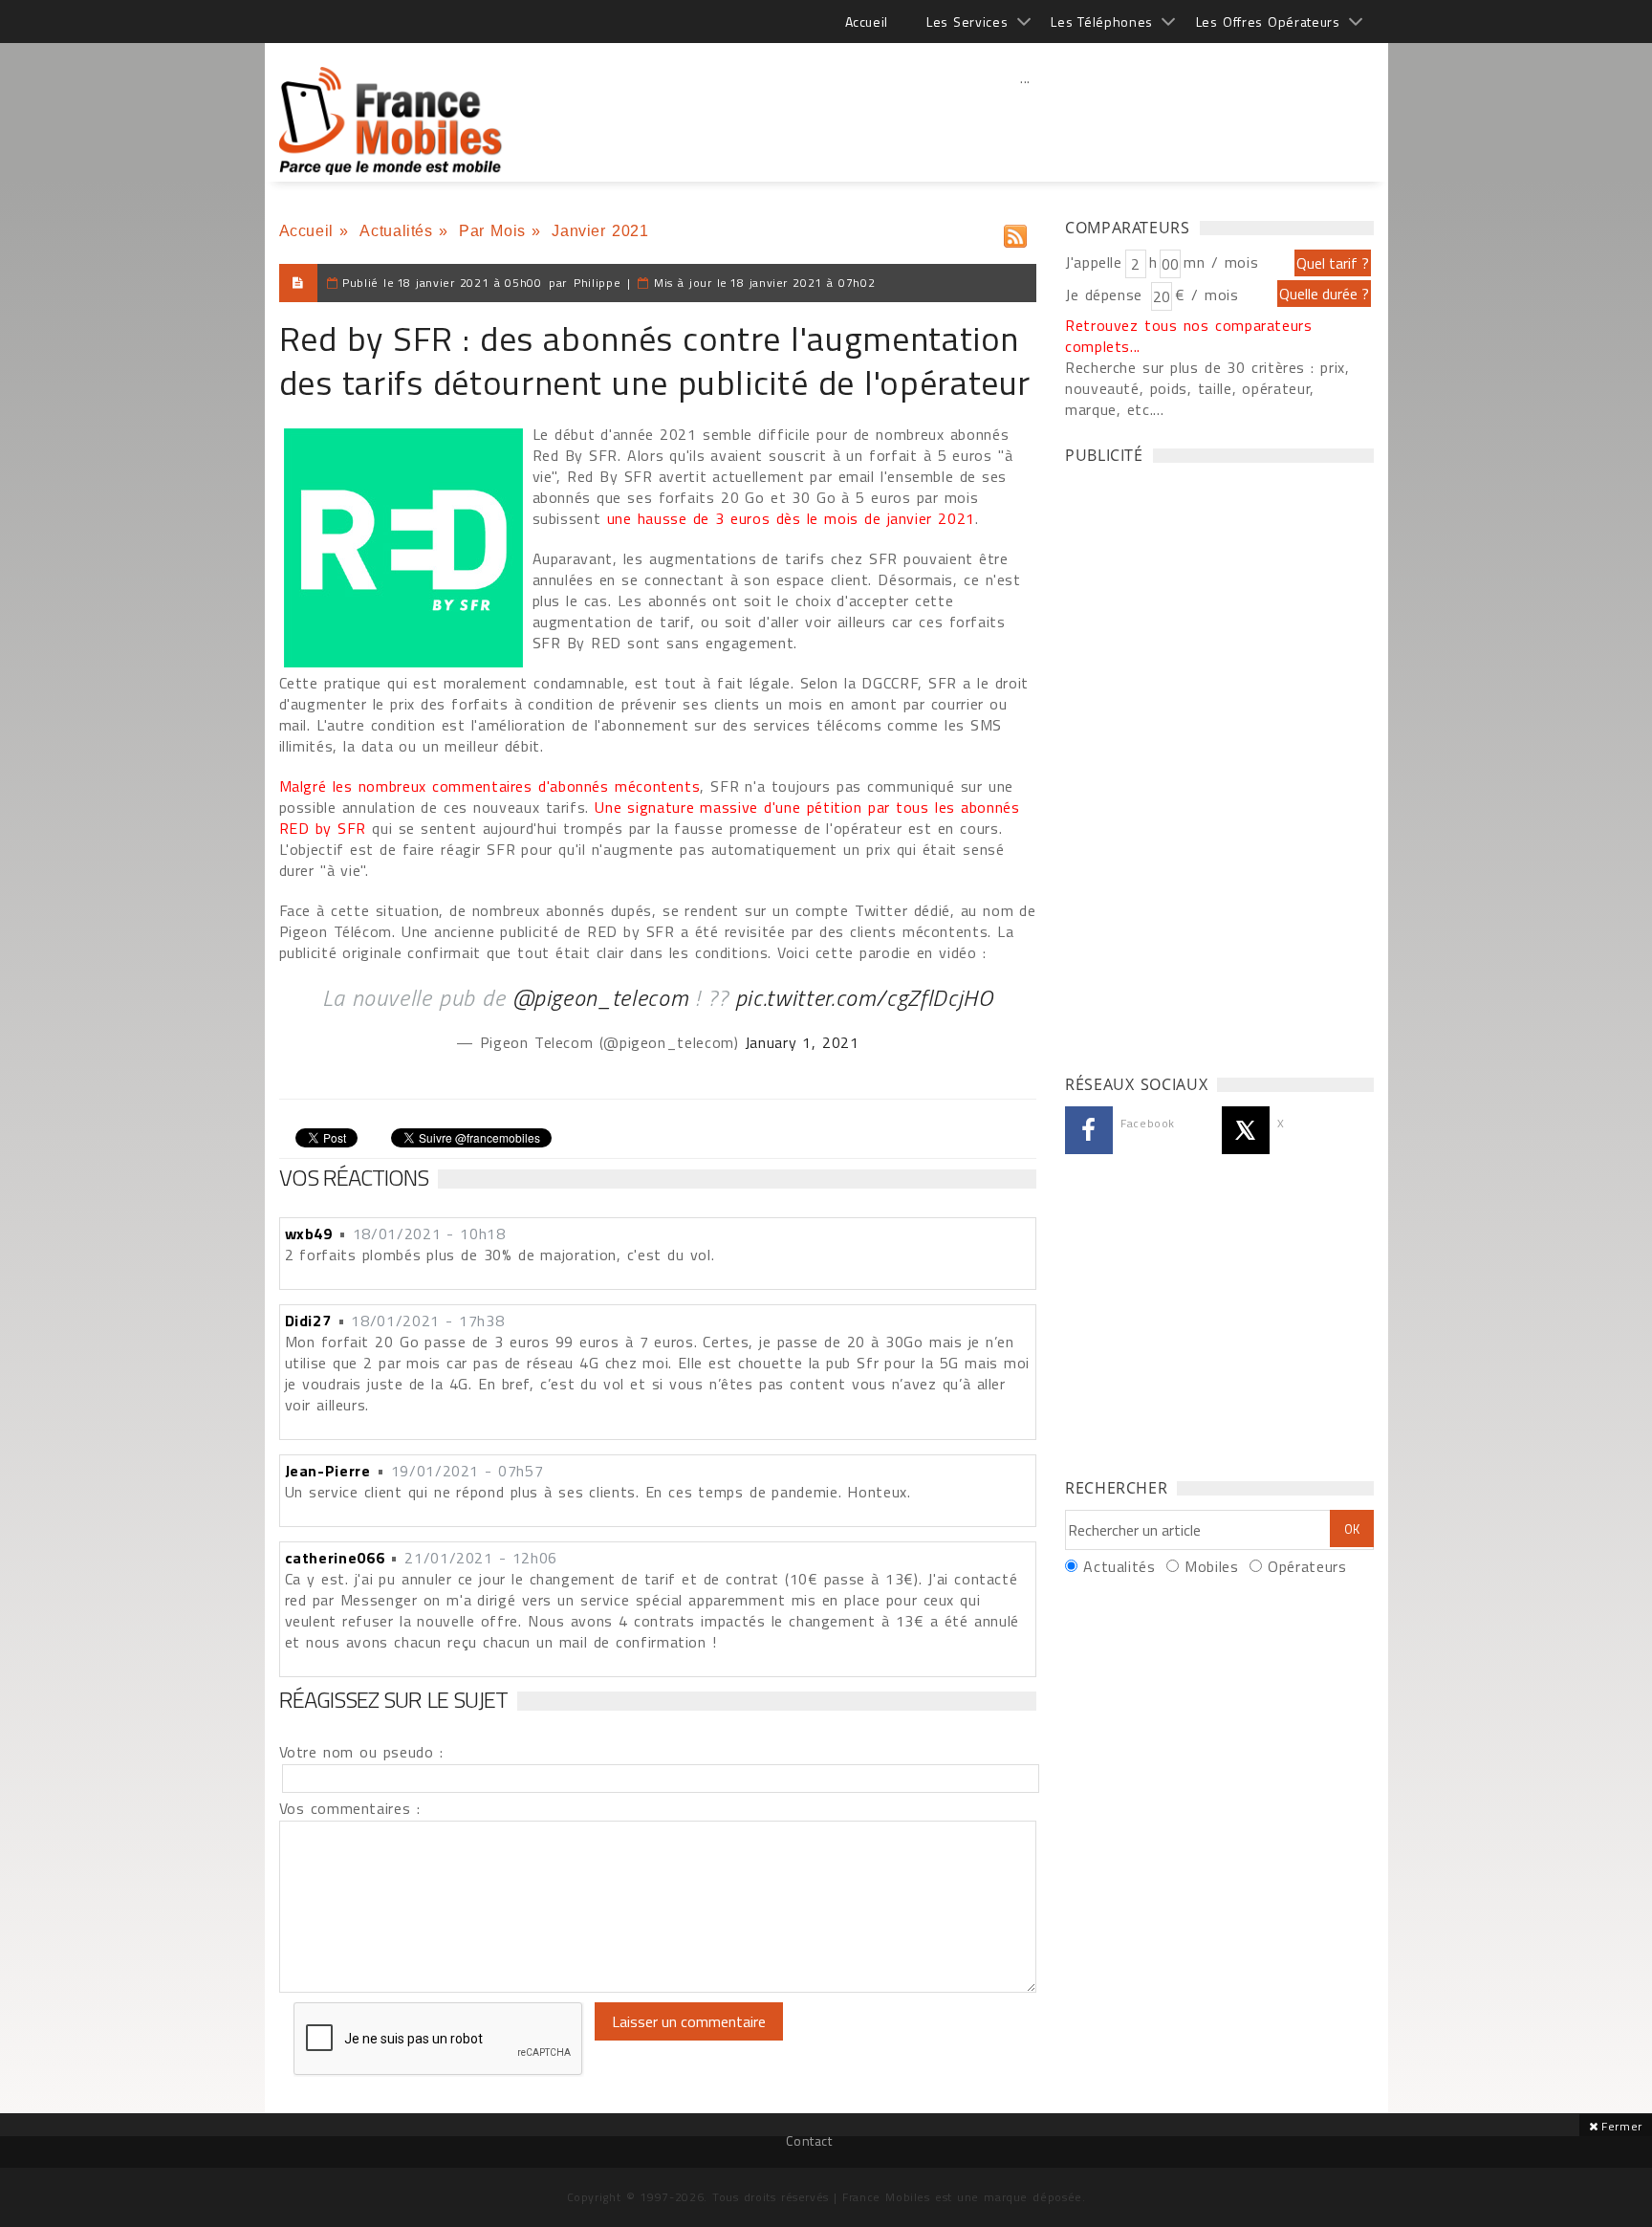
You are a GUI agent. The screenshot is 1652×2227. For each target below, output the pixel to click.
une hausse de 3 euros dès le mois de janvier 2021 (791, 518)
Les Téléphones (1102, 22)
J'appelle (1094, 262)
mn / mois (1221, 262)
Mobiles (1211, 1566)
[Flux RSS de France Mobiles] (1015, 232)
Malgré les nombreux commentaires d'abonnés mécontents (490, 786)
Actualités (396, 231)
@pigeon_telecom (601, 997)
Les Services (967, 22)
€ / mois (1206, 295)
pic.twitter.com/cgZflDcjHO (864, 997)
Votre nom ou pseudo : (361, 1752)
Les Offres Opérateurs (1268, 22)
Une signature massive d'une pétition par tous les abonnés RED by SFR (650, 818)
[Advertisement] (1026, 120)
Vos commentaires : (350, 1808)
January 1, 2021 (802, 1042)
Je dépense (1107, 295)
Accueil (867, 22)
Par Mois (492, 231)
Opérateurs (1307, 1566)
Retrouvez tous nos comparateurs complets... (1189, 336)
